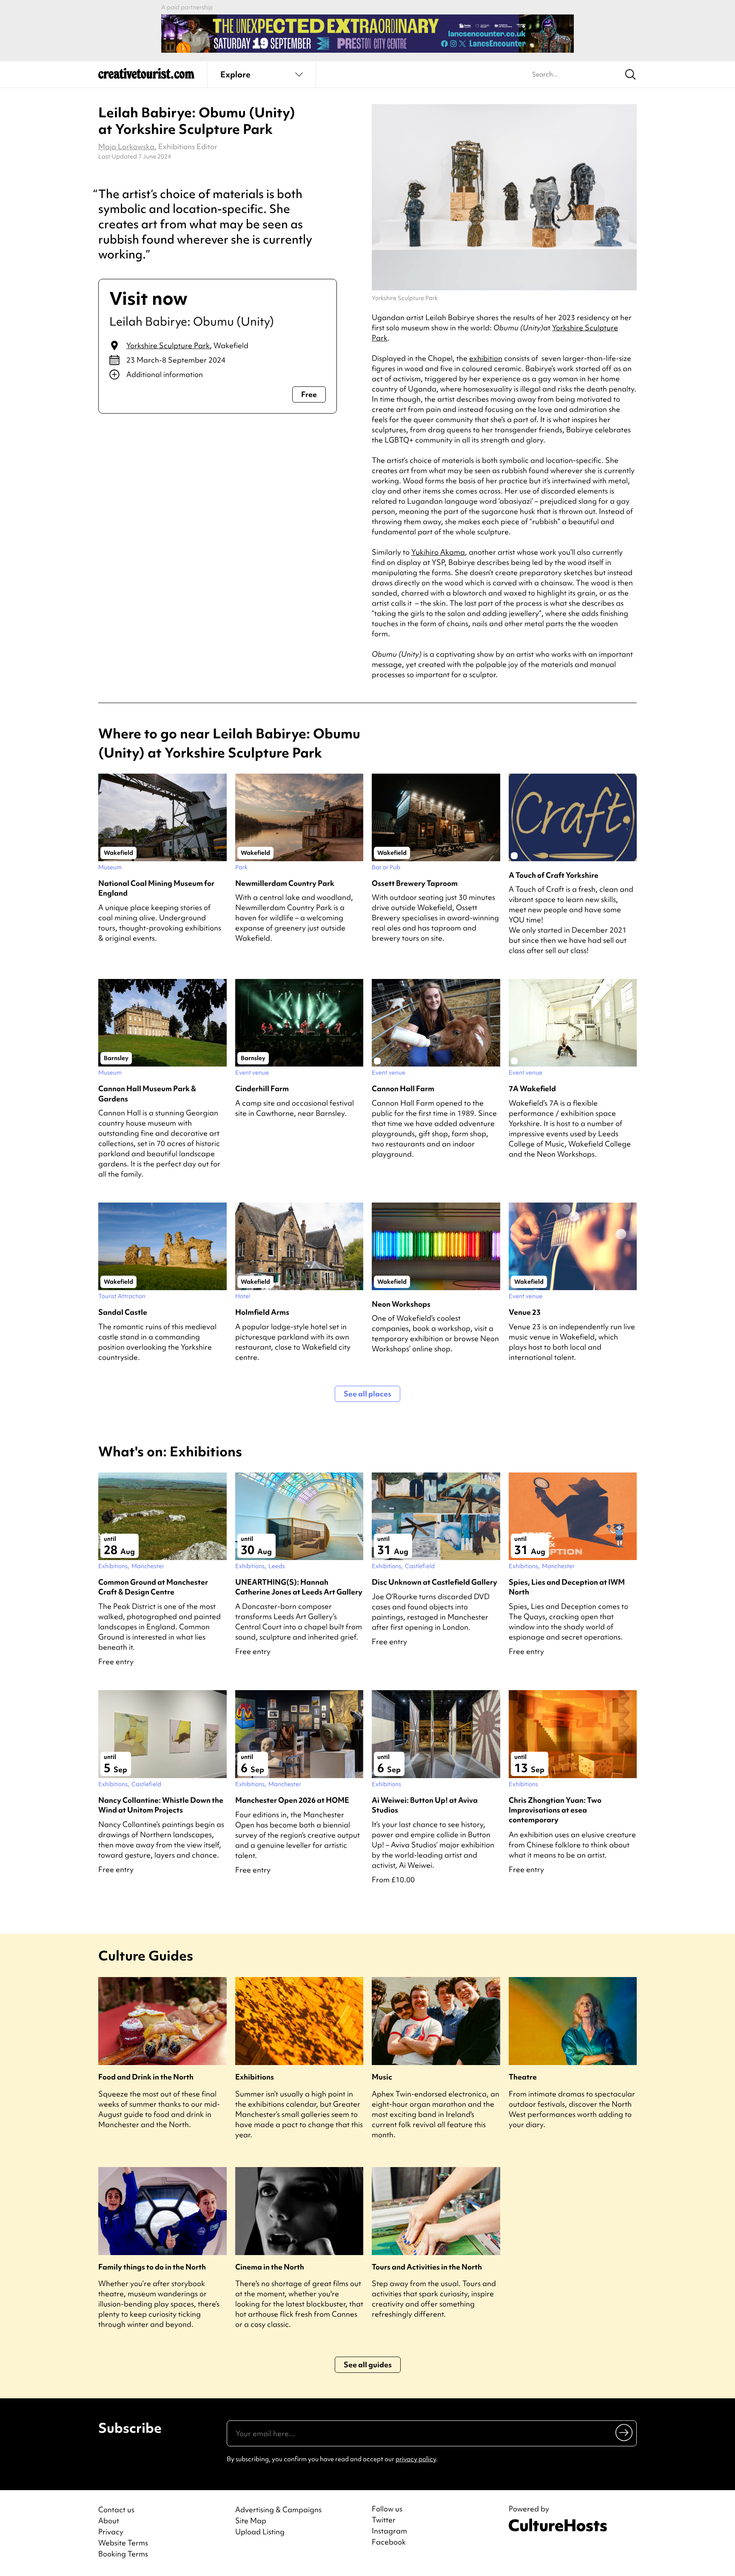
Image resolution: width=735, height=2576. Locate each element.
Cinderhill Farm (262, 1088)
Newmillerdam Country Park (285, 883)
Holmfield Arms (262, 1312)
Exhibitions (255, 2077)
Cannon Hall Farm (403, 1088)
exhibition (486, 358)
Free (309, 394)
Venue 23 (525, 1312)
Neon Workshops (401, 1304)
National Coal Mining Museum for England (156, 888)
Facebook (389, 2542)
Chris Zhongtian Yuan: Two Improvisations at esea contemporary (555, 1810)
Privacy (111, 2532)
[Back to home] (146, 77)
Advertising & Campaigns (278, 2509)
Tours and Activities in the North (427, 2267)
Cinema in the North (270, 2267)
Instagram (389, 2531)
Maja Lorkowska (126, 146)
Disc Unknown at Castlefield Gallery (434, 1582)
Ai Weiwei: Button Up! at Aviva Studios (425, 1805)
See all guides (368, 2365)
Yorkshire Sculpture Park (168, 345)
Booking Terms (123, 2554)
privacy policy (416, 2459)
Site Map (251, 2521)
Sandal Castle (123, 1312)
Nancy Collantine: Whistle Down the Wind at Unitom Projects (161, 1805)
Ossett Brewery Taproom (415, 883)
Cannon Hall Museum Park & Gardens (147, 1093)
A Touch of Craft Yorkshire (554, 875)
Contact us (116, 2509)
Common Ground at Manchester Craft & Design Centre (153, 1587)
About (109, 2521)
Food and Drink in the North (146, 2077)
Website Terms (123, 2543)
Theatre (523, 2077)
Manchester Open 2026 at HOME (292, 1800)
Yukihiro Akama (438, 552)
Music (382, 2077)
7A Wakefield (532, 1088)
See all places (367, 1394)
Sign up (625, 2432)
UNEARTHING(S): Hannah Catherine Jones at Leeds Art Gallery (299, 1587)
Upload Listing (260, 2532)
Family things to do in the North (152, 2267)
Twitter (384, 2520)
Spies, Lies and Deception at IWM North (567, 1587)
